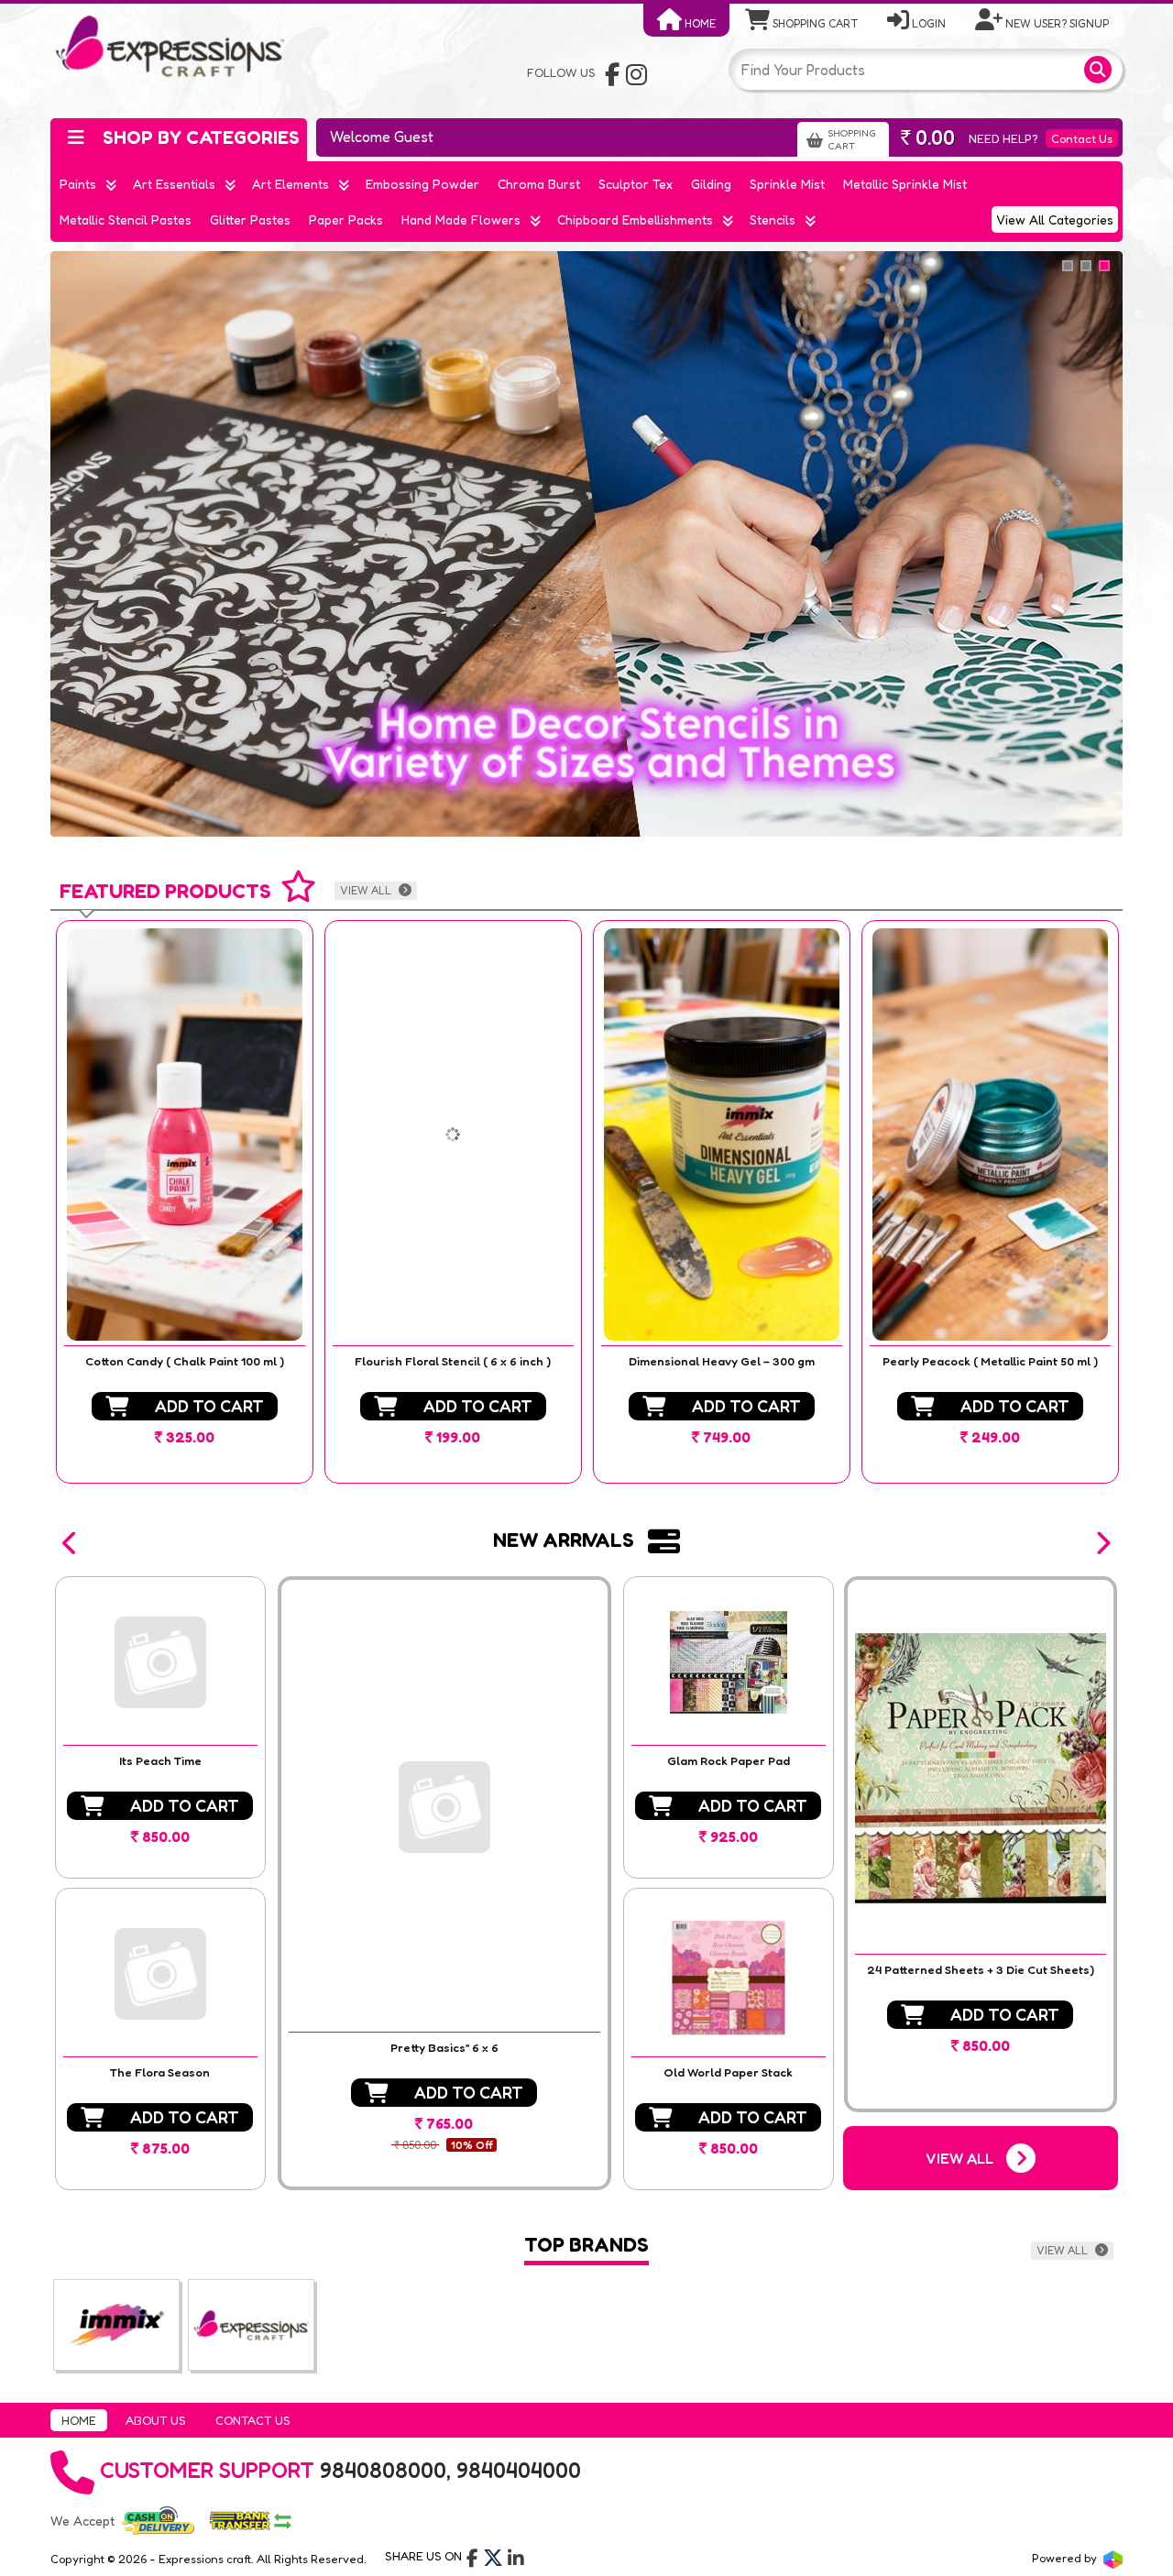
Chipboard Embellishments (635, 219)
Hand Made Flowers (461, 219)
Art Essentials (174, 184)
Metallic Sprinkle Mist (905, 184)
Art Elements (291, 184)
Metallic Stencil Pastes (126, 219)
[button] (71, 1543)
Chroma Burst (539, 184)
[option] (185, 1202)
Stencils (773, 219)
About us (156, 2420)
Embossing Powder (422, 184)
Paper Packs (346, 219)
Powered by (1066, 2558)
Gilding (711, 184)
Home (699, 23)
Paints (78, 184)
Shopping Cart (814, 23)
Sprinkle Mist (787, 184)
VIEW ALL (367, 890)
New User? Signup (1056, 23)
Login (927, 23)
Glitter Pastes (250, 219)
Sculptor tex (636, 184)
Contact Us (1082, 138)
